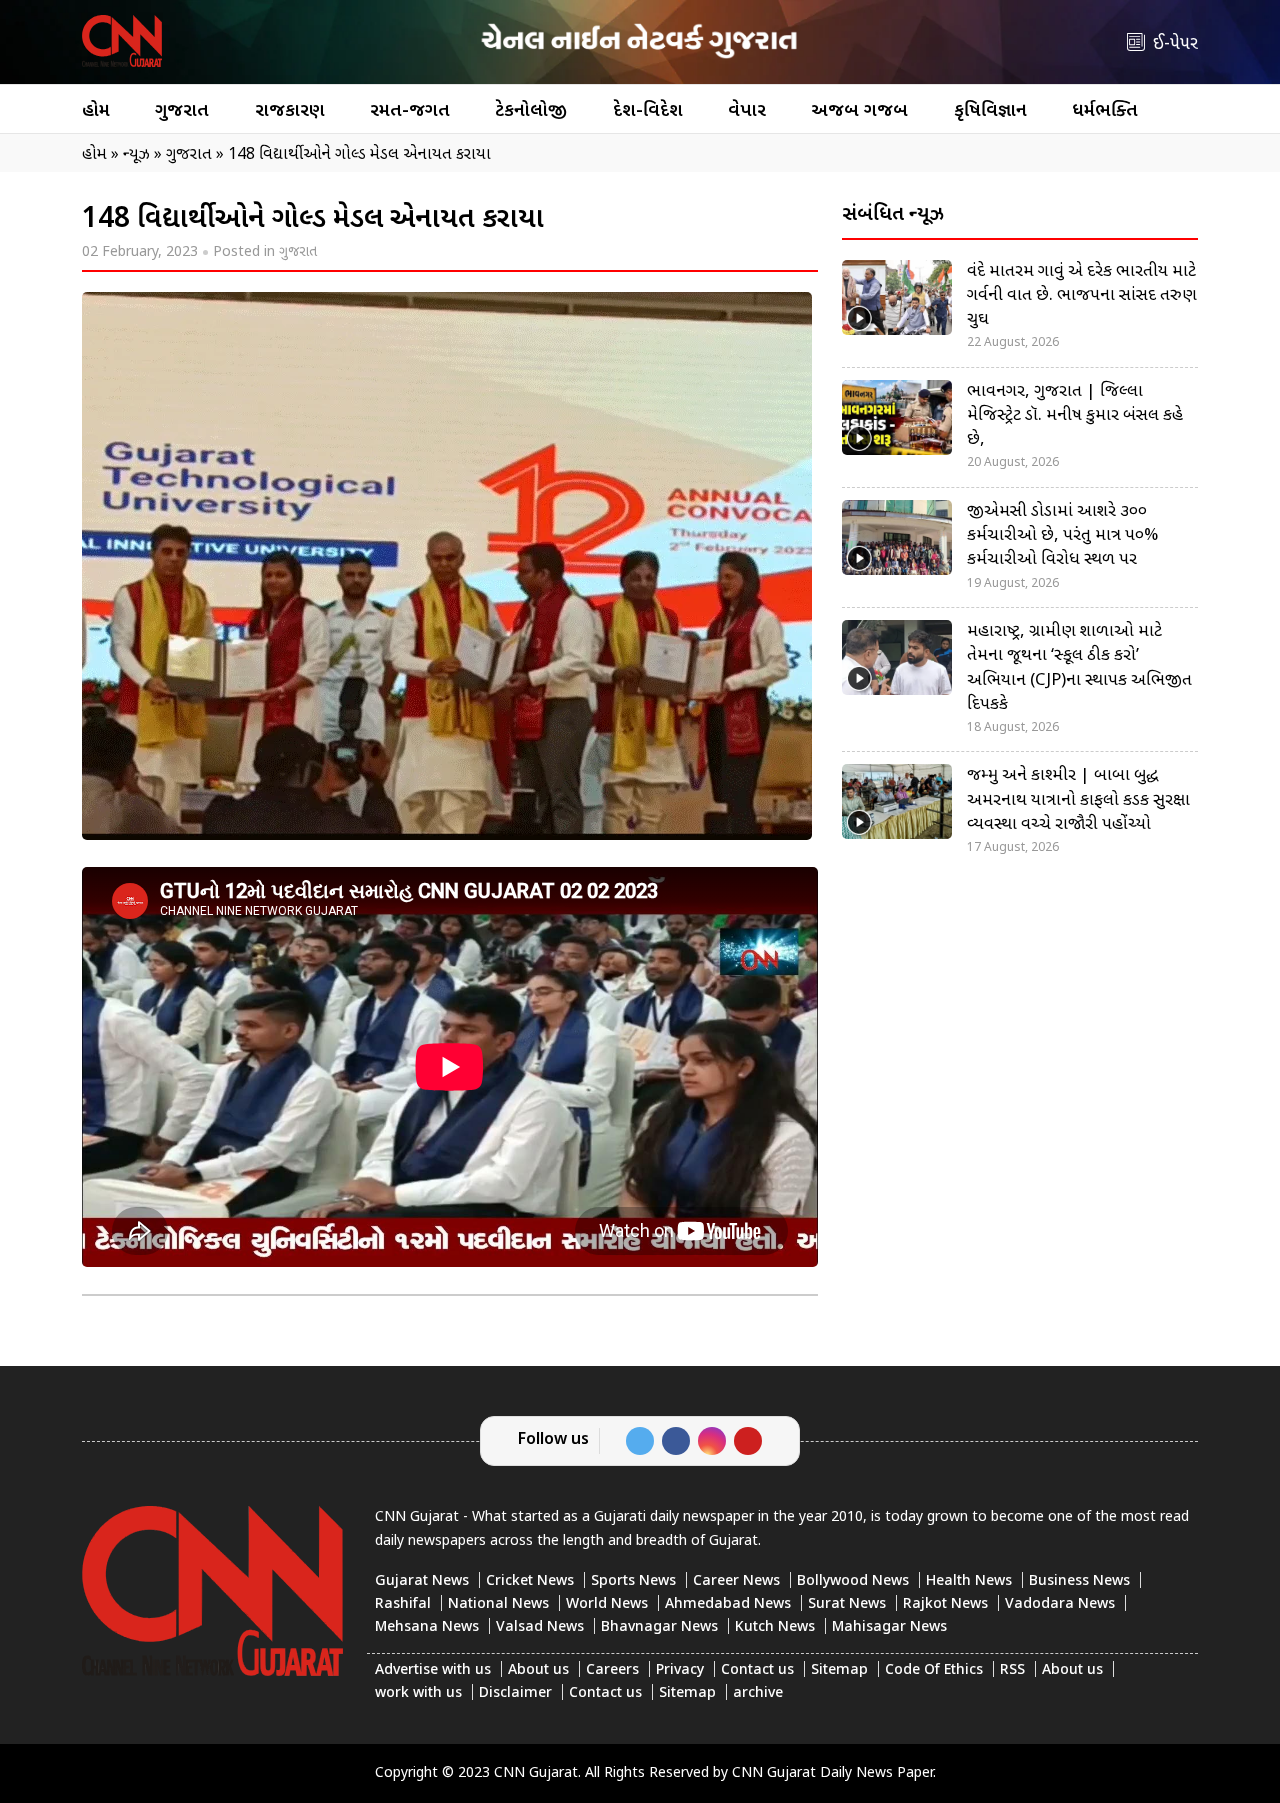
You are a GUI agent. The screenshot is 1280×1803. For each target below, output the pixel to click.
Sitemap (839, 1670)
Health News (969, 1581)
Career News (736, 1581)
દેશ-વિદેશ (648, 111)
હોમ (96, 111)
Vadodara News (1060, 1604)
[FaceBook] (676, 1441)
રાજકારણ (290, 111)
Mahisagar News (889, 1627)
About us (538, 1670)
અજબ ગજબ (859, 111)
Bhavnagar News (659, 1627)
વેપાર (747, 111)
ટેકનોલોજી (531, 111)
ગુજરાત (182, 111)
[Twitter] (640, 1441)
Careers (612, 1670)
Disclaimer (515, 1693)
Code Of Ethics (934, 1670)
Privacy (680, 1670)
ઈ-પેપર (1175, 44)
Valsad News (540, 1627)
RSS (1012, 1670)
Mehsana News (427, 1627)
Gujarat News (422, 1581)
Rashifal (403, 1604)
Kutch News (775, 1627)
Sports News (633, 1581)
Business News (1079, 1581)
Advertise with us (433, 1670)
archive (758, 1693)
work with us (418, 1693)
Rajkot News (945, 1604)
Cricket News (530, 1581)
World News (607, 1604)
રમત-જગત (410, 111)
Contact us (757, 1670)
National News (498, 1604)
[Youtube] (748, 1441)
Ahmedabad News (728, 1604)
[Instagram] (712, 1441)
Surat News (847, 1604)
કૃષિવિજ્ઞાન (990, 111)
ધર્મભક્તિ (1105, 111)
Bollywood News (853, 1581)
